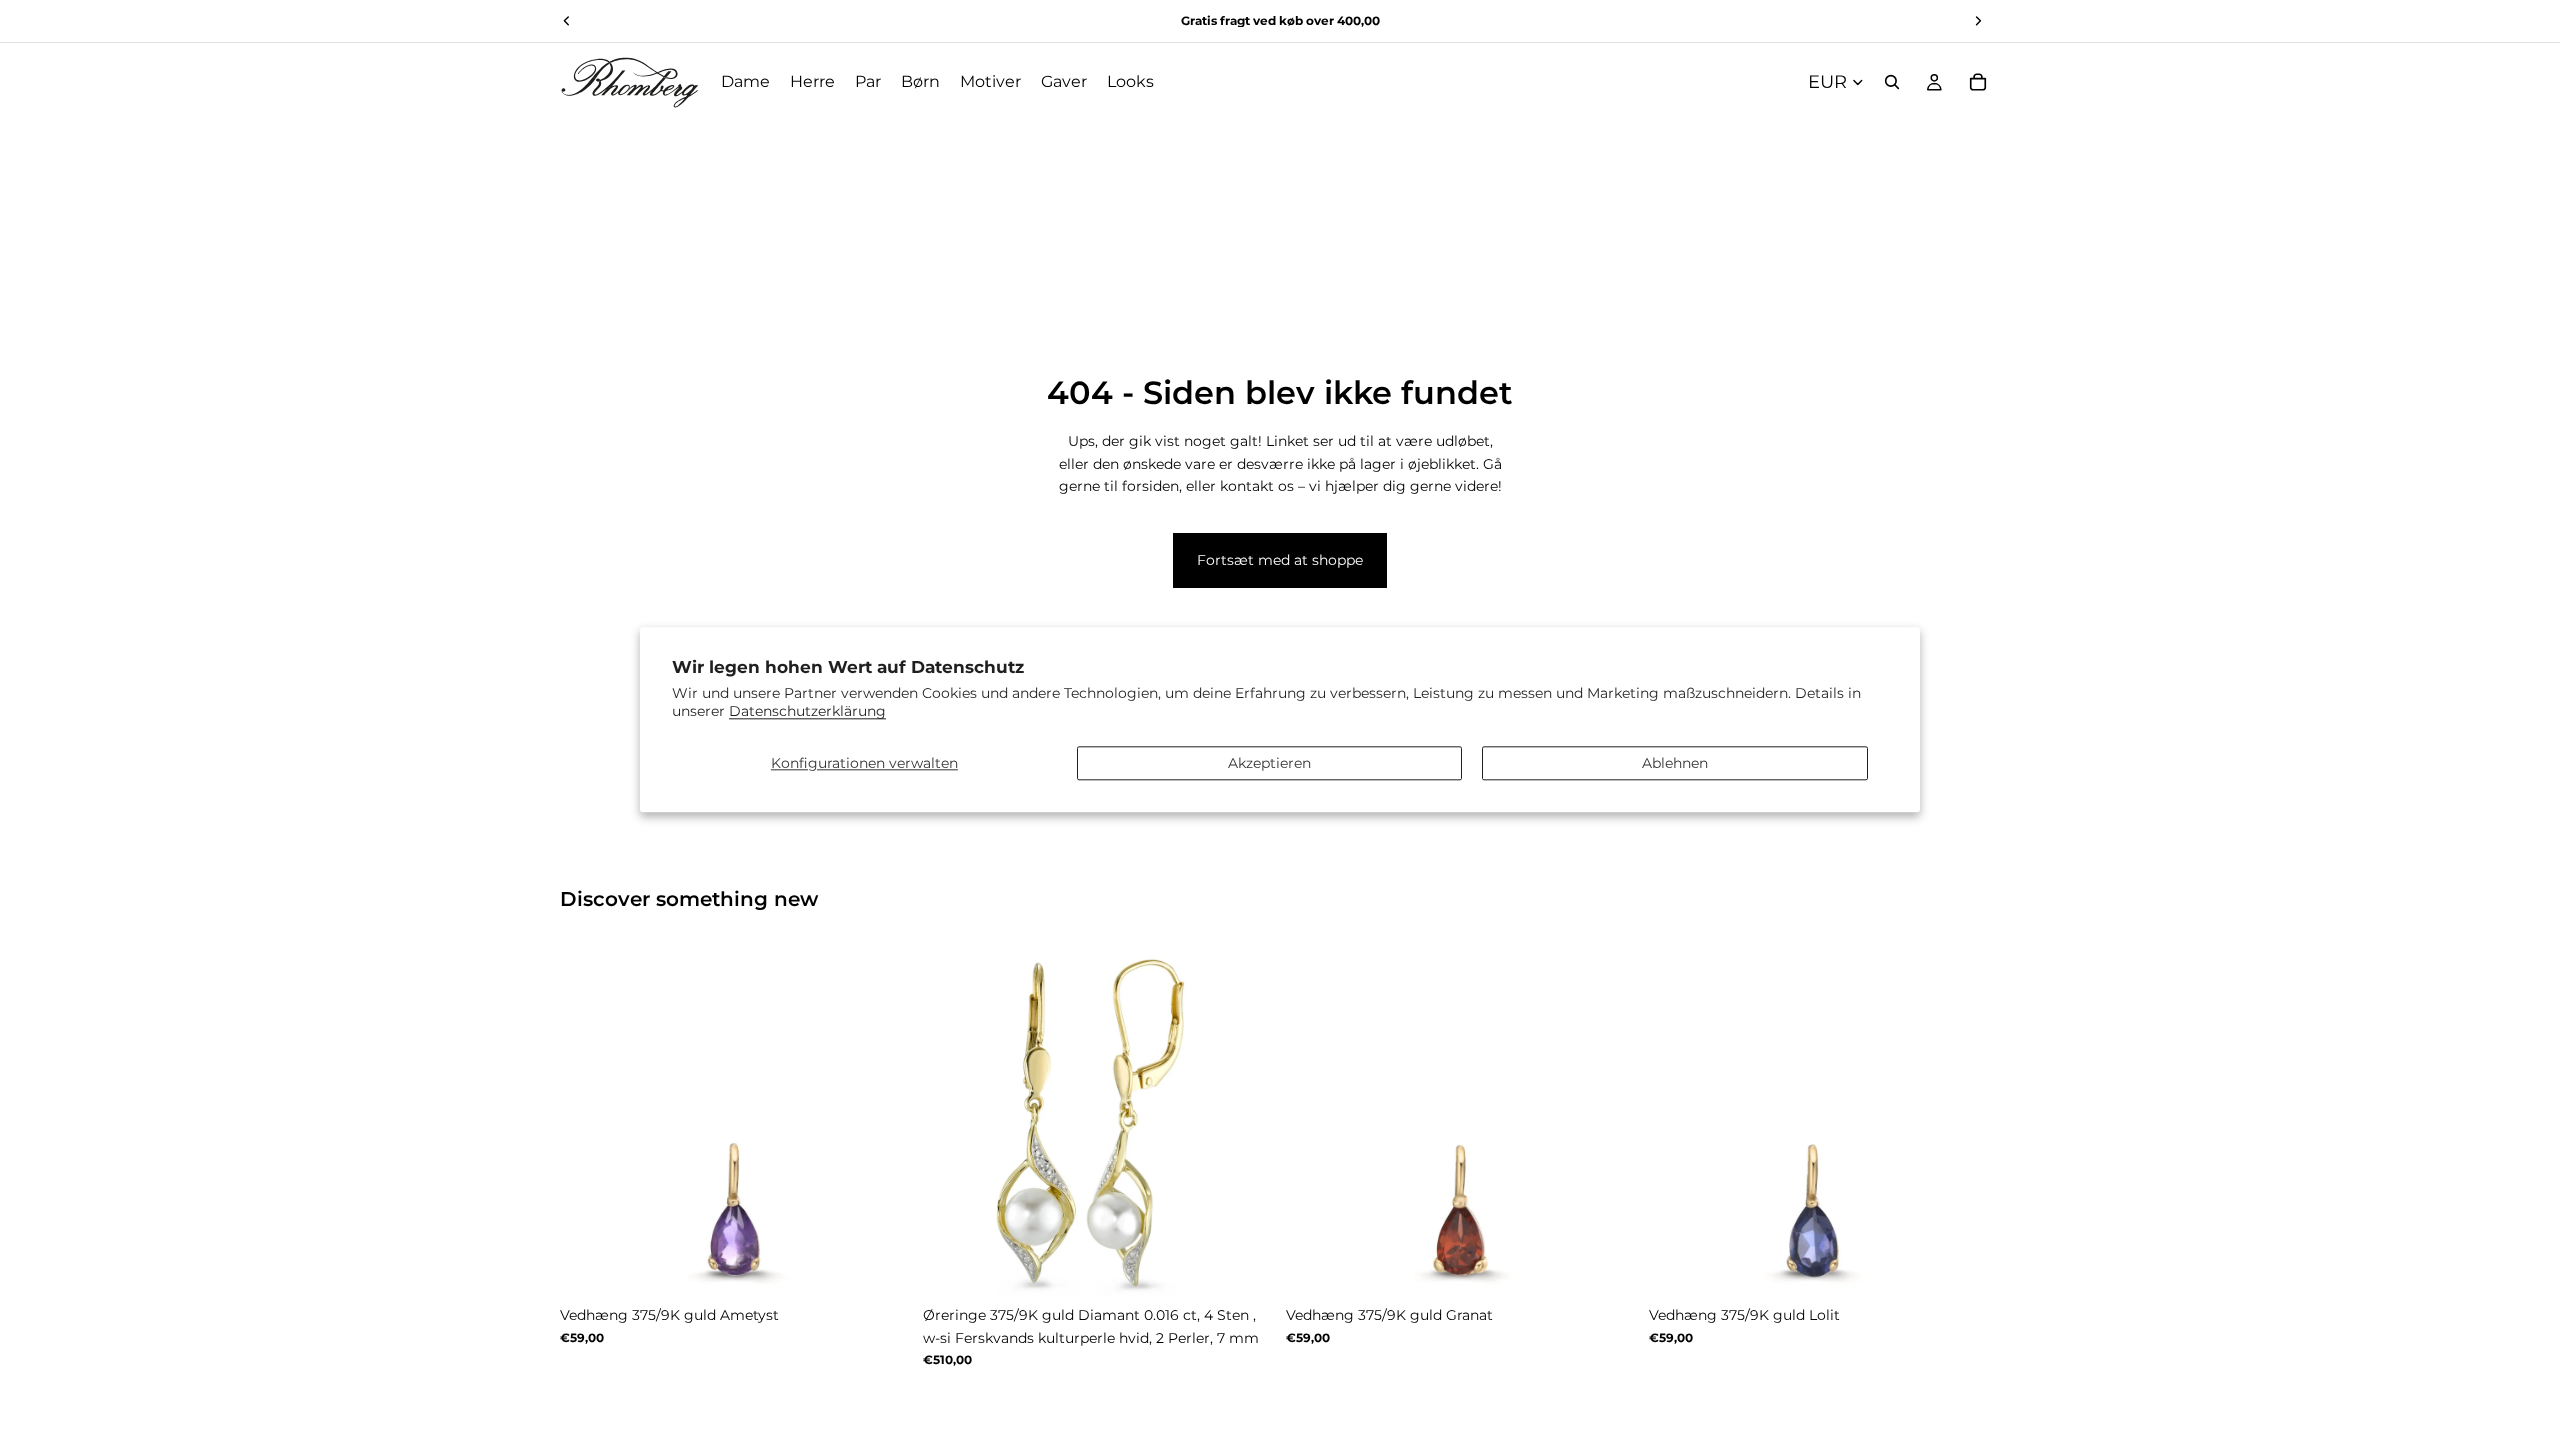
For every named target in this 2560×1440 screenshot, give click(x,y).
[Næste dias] (881, 1121)
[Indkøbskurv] (1978, 82)
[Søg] (1892, 82)
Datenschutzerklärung (807, 712)
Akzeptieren (1269, 763)
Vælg (897, 1265)
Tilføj (1260, 1265)
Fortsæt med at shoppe (1280, 560)
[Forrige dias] (590, 1121)
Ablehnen (1675, 763)
